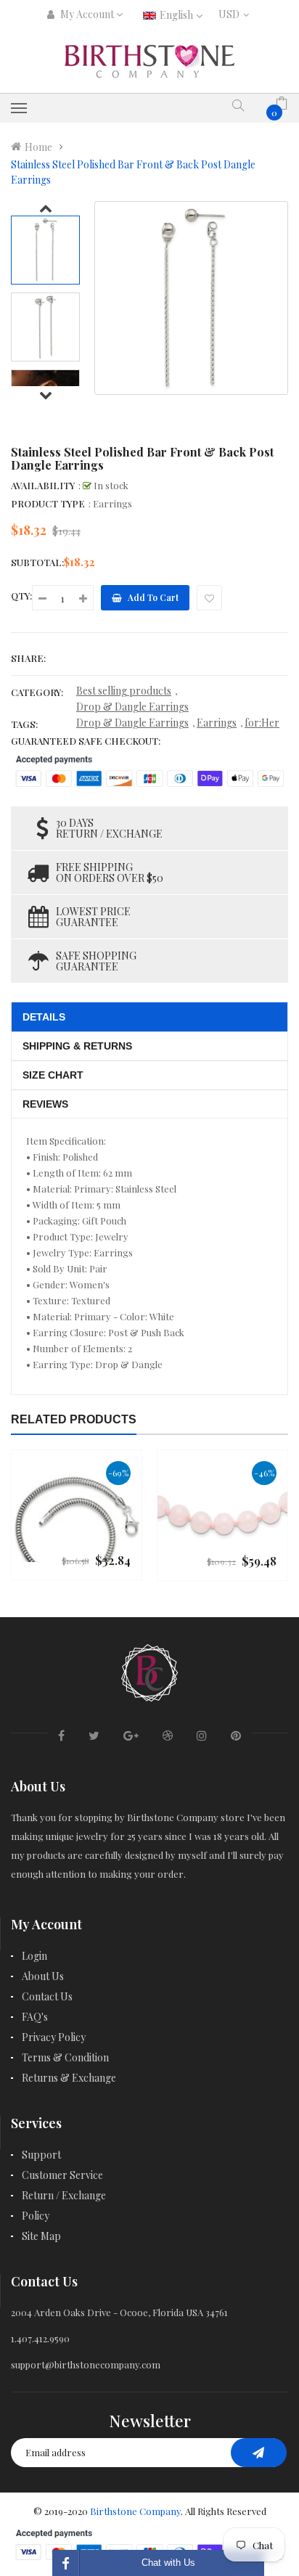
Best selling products (124, 691)
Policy (36, 2216)
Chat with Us (168, 2563)
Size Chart (53, 1075)
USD (232, 14)
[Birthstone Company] (149, 1671)
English (177, 15)
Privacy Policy (54, 2037)
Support (41, 2155)
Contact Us (47, 1996)
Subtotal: (37, 562)
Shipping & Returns (77, 1046)
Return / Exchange (64, 2195)
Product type (48, 503)
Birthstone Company (135, 2511)
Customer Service (62, 2175)
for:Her (262, 723)
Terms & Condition (65, 2057)
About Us (43, 1976)
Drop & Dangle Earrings (132, 707)
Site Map (41, 2236)
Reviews (45, 1104)
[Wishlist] (209, 598)
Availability (43, 485)
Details (44, 1017)
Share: (28, 658)
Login (34, 1956)
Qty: (21, 596)
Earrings (217, 723)
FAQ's (35, 2017)
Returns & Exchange (69, 2078)
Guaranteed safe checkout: (86, 741)
